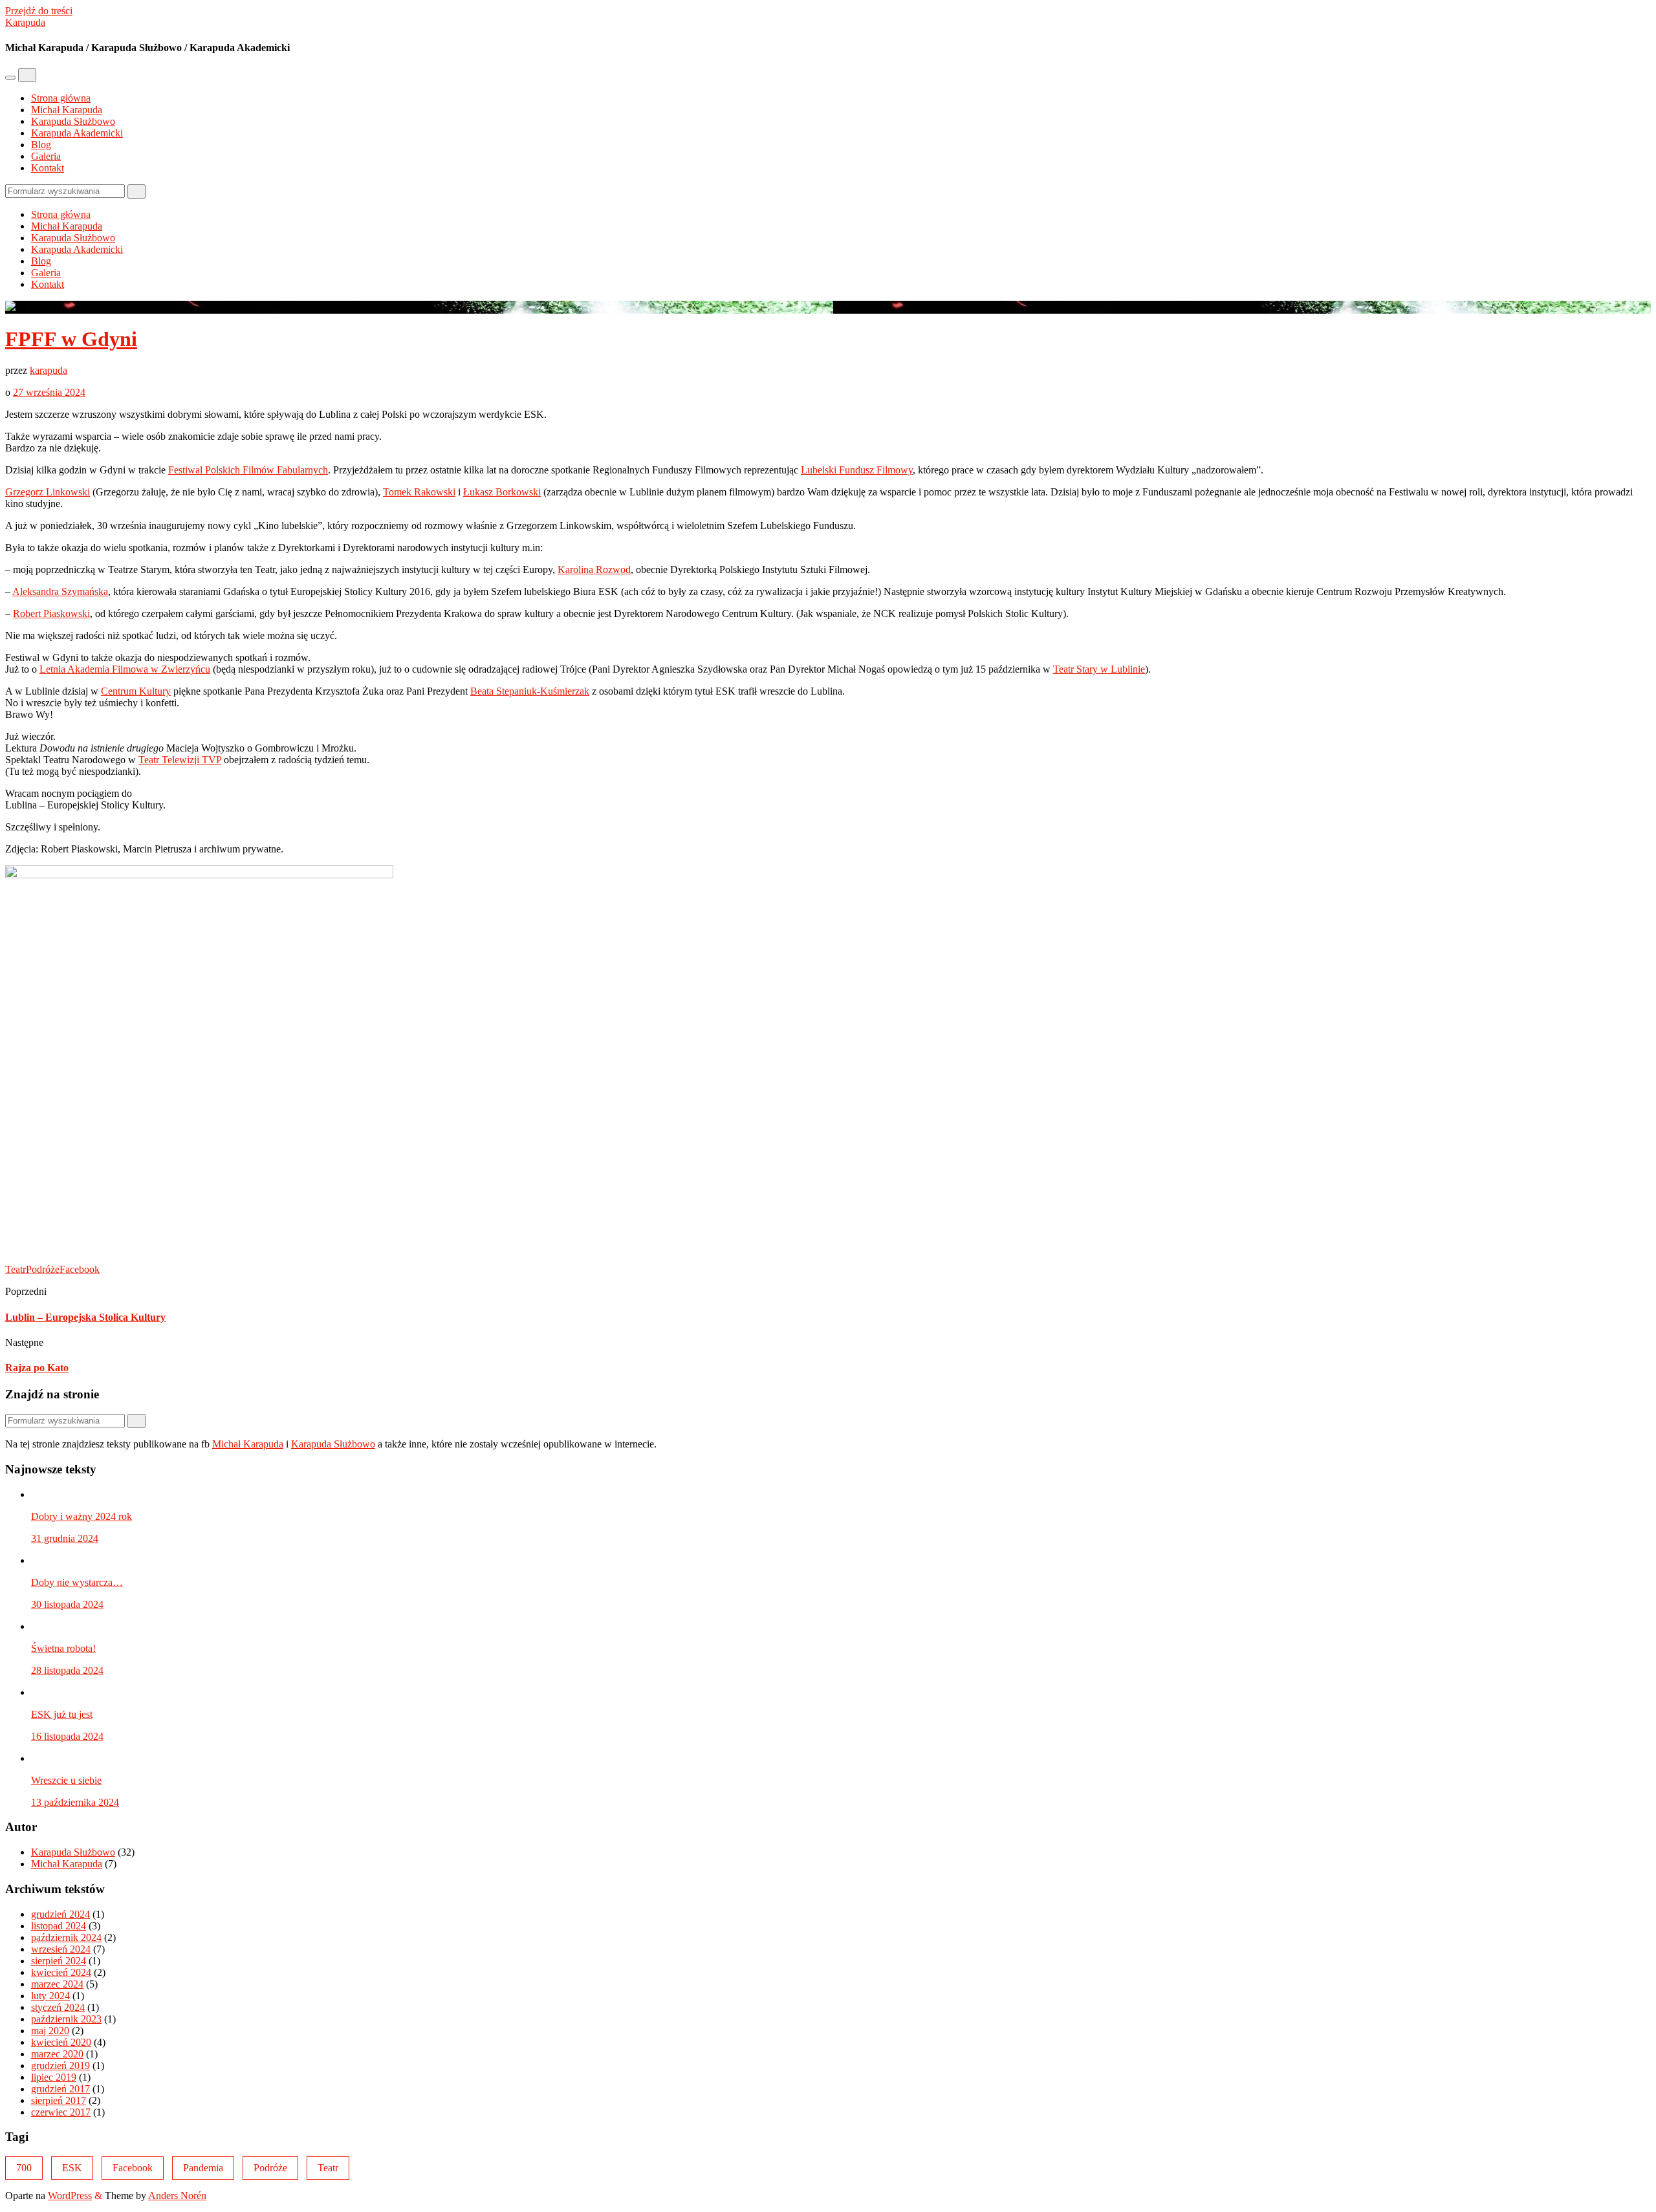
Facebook (80, 1269)
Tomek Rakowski (419, 492)
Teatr (16, 1269)
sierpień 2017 (59, 2100)
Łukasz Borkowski (502, 492)
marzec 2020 (57, 2054)
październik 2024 (66, 1937)
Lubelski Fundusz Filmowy (857, 470)
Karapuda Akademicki (77, 133)
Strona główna (61, 98)
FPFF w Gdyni (71, 339)
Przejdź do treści (39, 11)
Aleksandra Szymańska (60, 591)
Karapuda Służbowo (73, 121)
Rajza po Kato (37, 1368)
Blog (41, 145)
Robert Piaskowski (51, 613)
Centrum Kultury (136, 691)
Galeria (46, 156)
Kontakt (48, 168)
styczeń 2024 (58, 2007)
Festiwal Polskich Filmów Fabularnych (248, 470)
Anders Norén (177, 2196)
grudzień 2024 (60, 1914)
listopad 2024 (59, 1926)
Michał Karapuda (67, 110)
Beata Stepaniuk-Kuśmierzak (530, 691)
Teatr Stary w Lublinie (1099, 669)
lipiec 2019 (54, 2077)
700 (24, 2168)
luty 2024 (50, 1996)
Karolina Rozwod (594, 569)
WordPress (70, 2196)
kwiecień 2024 (61, 1972)
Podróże (43, 1269)
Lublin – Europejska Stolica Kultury (85, 1317)
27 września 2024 (49, 392)
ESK (72, 2168)
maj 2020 (50, 2031)
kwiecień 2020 (61, 2042)
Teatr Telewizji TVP (180, 760)
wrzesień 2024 (61, 1949)
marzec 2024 (57, 1984)
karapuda (49, 370)
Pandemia (203, 2168)
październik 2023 (66, 2019)
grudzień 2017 (60, 2089)
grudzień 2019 (60, 2066)
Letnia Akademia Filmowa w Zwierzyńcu (125, 669)
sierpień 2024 (59, 1961)
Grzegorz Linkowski (48, 492)
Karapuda (25, 22)
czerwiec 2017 (61, 2112)
